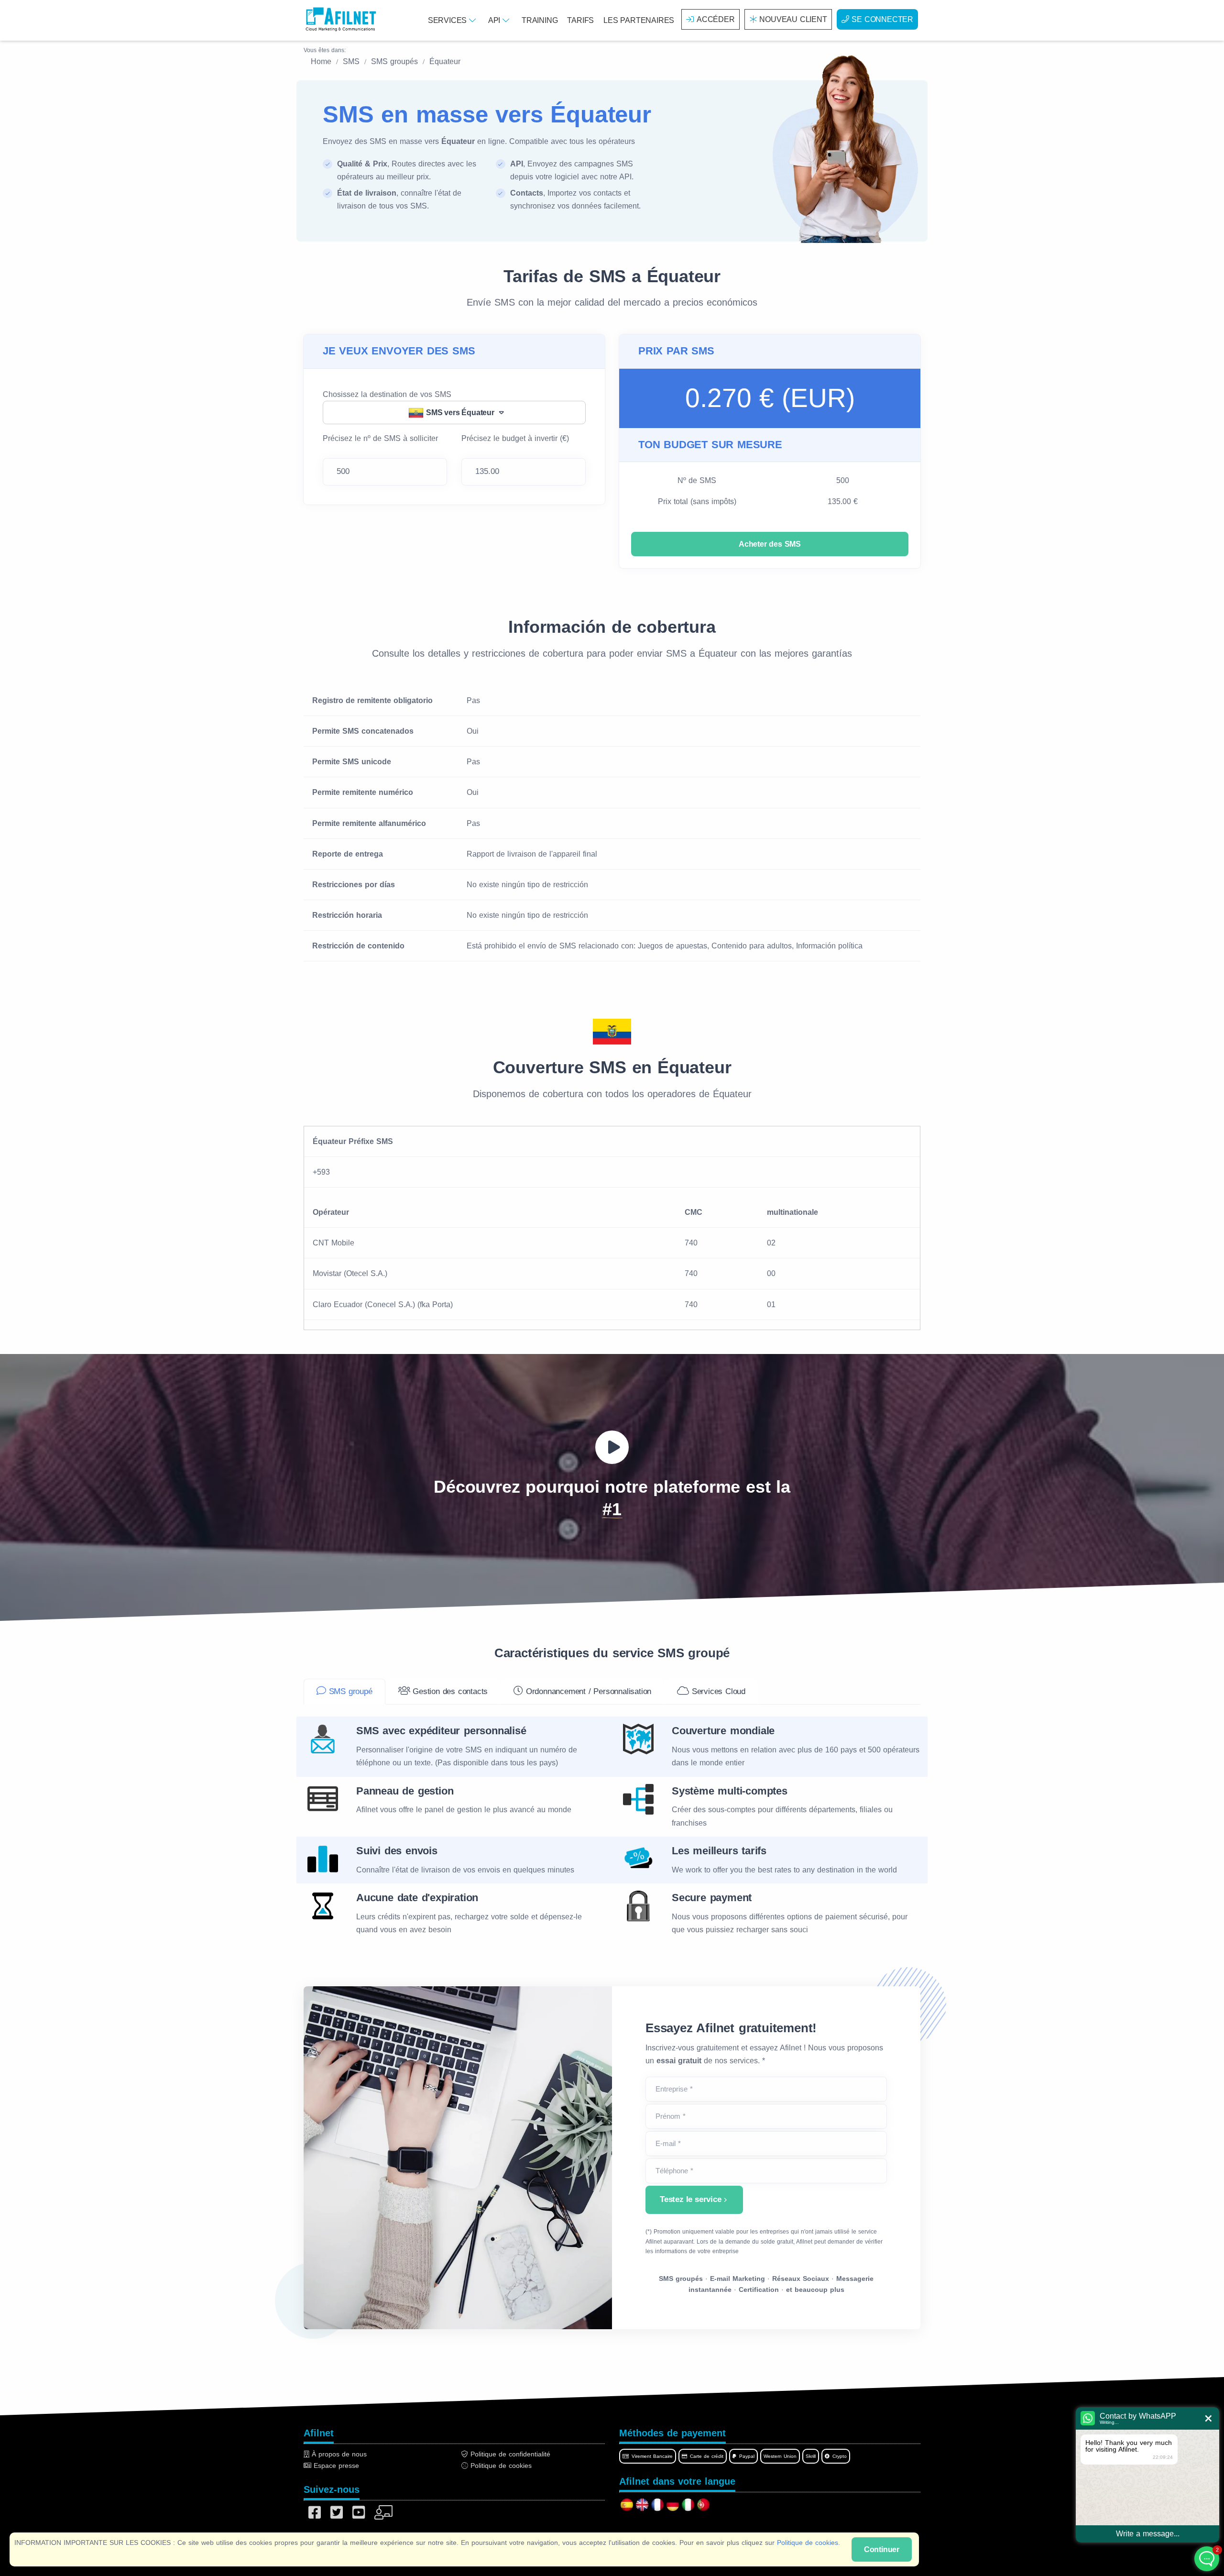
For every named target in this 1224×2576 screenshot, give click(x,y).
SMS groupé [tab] (349, 1691)
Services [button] (448, 20)
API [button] (495, 20)
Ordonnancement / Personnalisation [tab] (587, 1691)
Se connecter (882, 19)
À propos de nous (338, 2454)
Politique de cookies (808, 2543)
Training (540, 20)
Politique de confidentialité (509, 2454)
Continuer (882, 2549)
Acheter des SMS (770, 544)
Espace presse (335, 2466)
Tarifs (580, 20)
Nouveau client (793, 19)
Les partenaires (639, 20)
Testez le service (691, 2199)
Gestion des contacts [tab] (449, 1691)
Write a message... (1148, 2534)
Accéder (716, 19)
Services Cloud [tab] (717, 1691)
